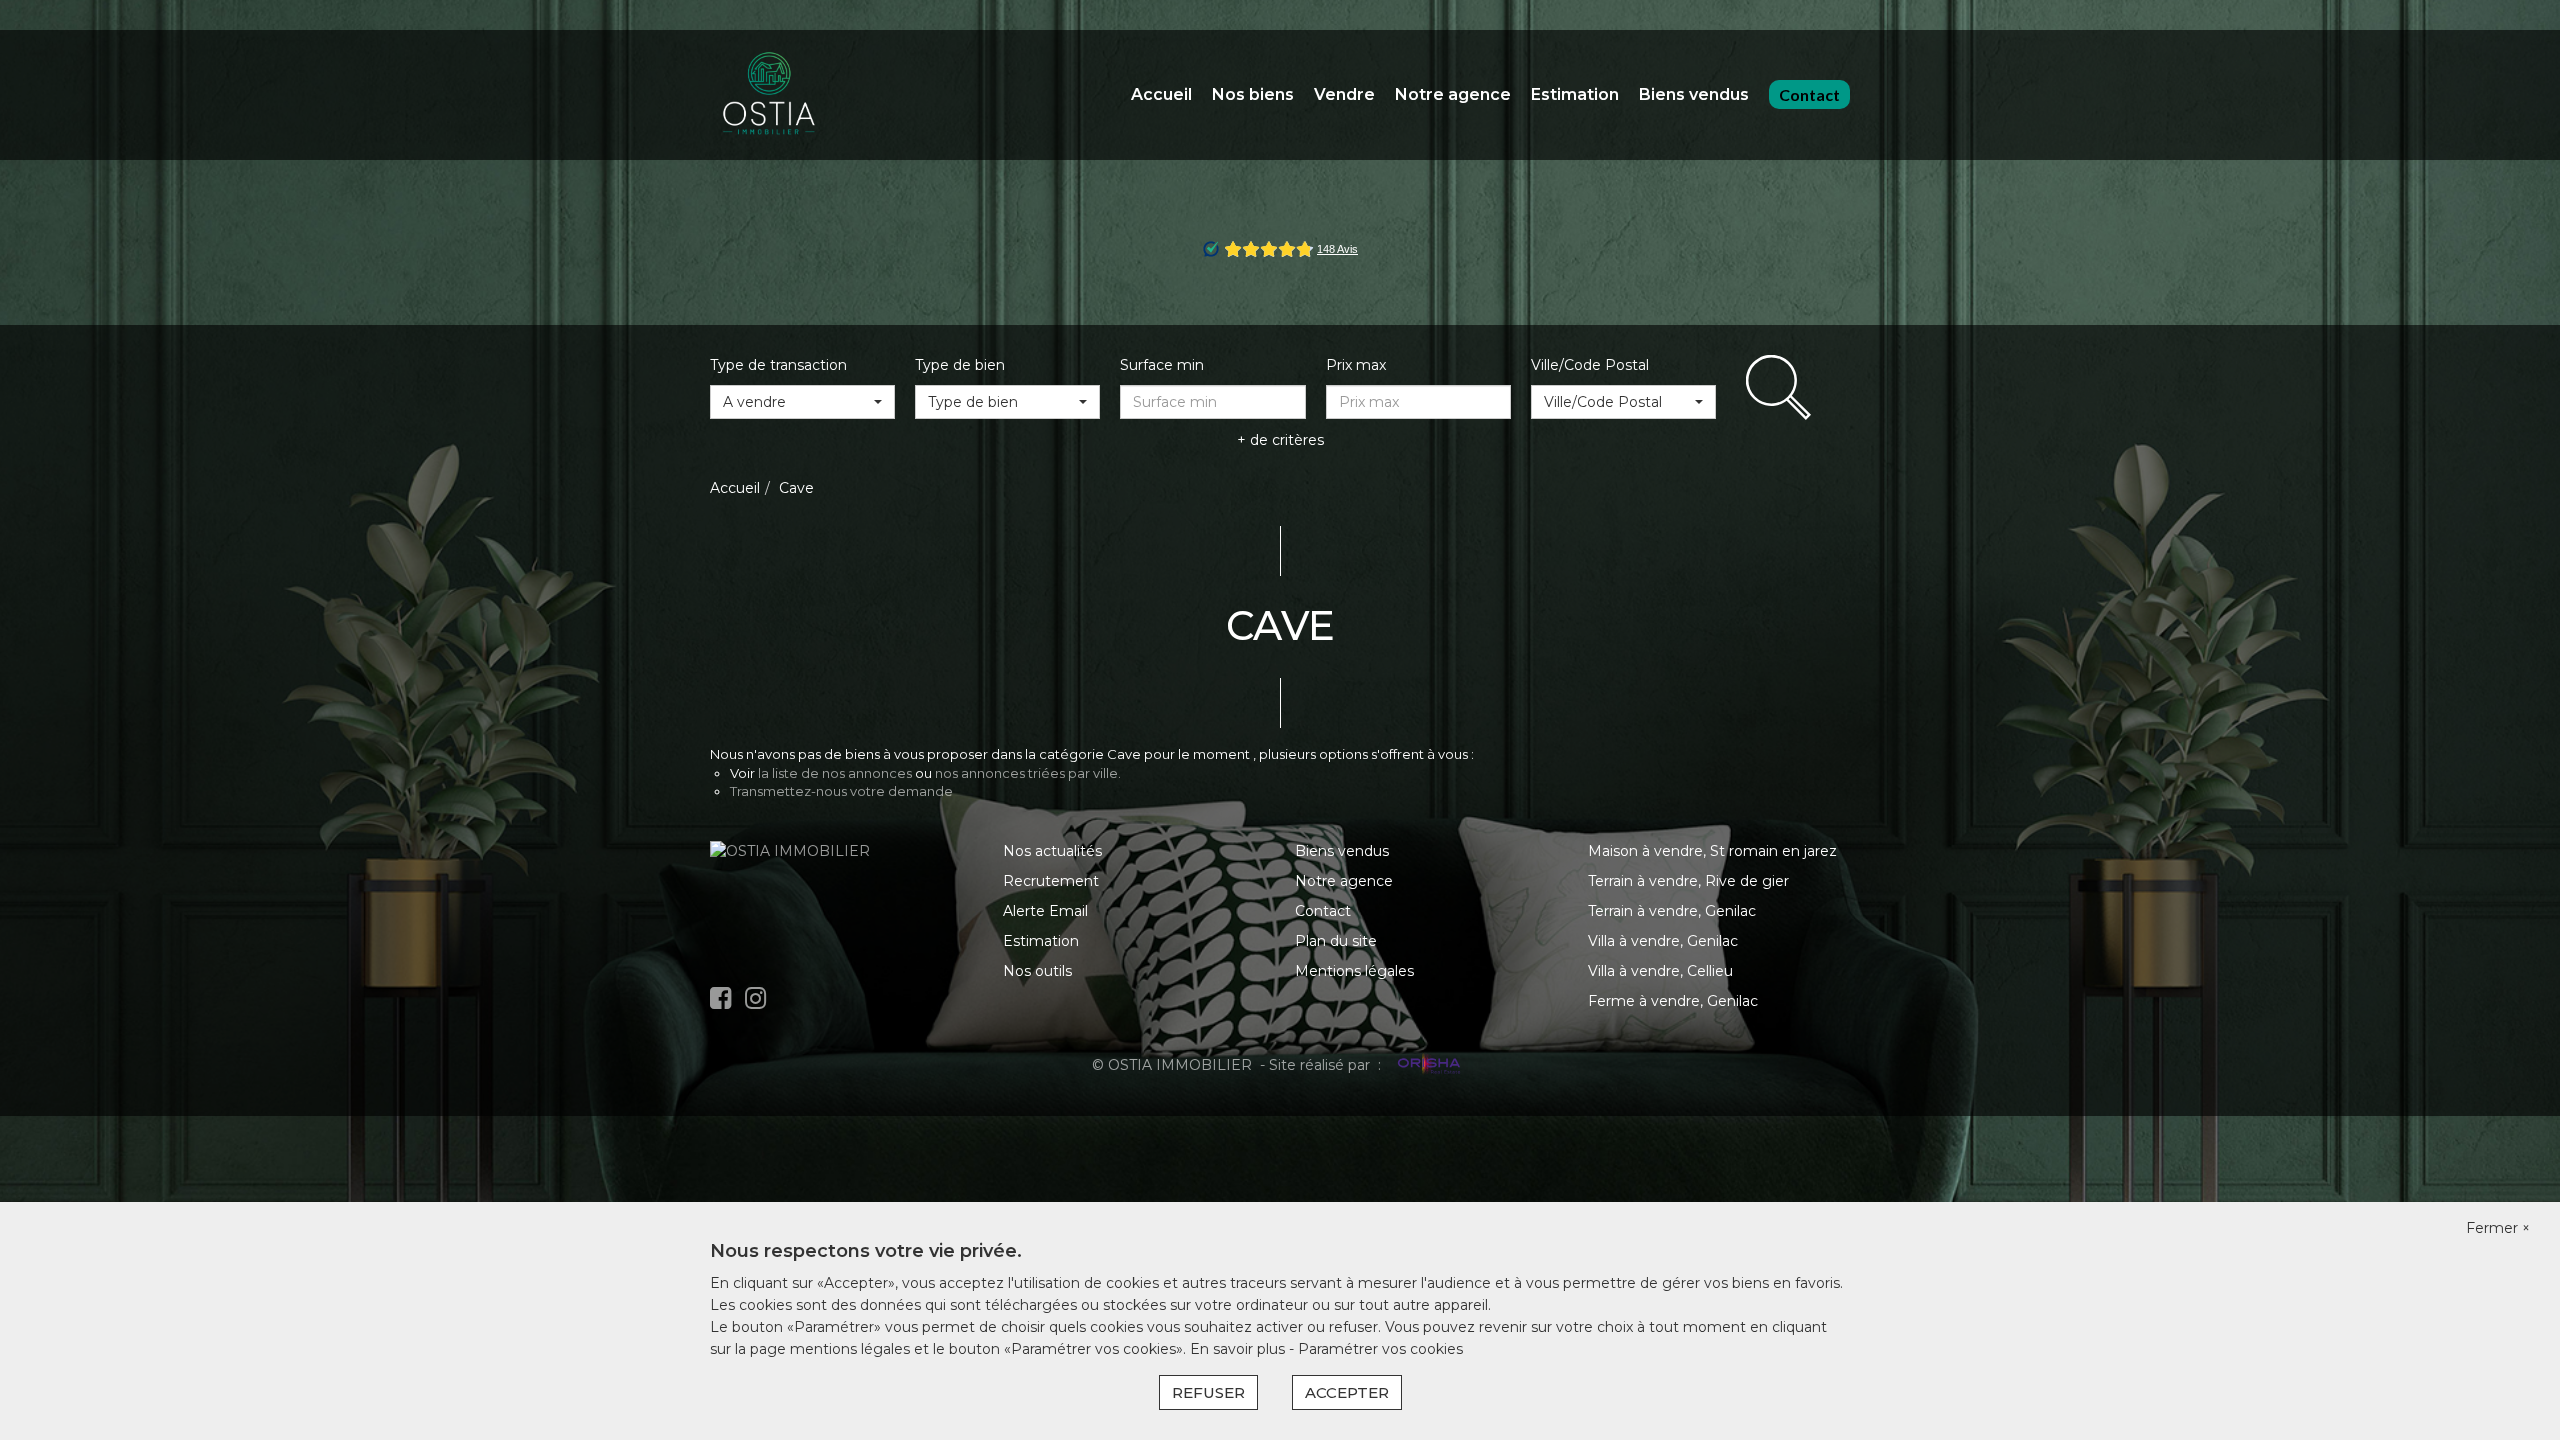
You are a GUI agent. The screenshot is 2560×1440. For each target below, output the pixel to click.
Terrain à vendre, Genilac (1672, 911)
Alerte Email (1045, 911)
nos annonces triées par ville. (1028, 773)
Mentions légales (1354, 971)
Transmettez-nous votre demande (841, 791)
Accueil (1161, 94)
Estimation (1575, 94)
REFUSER (1208, 1392)
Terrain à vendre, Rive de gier (1688, 881)
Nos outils (1037, 971)
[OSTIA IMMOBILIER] (770, 94)
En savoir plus (1239, 1349)
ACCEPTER (1347, 1392)
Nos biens (1253, 94)
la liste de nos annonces (835, 773)
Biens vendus (1694, 94)
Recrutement (1051, 881)
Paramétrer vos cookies (1380, 1349)
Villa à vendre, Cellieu (1660, 971)
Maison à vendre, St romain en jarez (1712, 851)
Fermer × (2498, 1228)
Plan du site (1336, 941)
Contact (1809, 94)
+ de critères (1280, 440)
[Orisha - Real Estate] (1427, 1065)
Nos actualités (1052, 851)
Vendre (1344, 94)
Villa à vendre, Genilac (1663, 941)
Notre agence (1453, 94)
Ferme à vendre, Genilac (1673, 1001)
